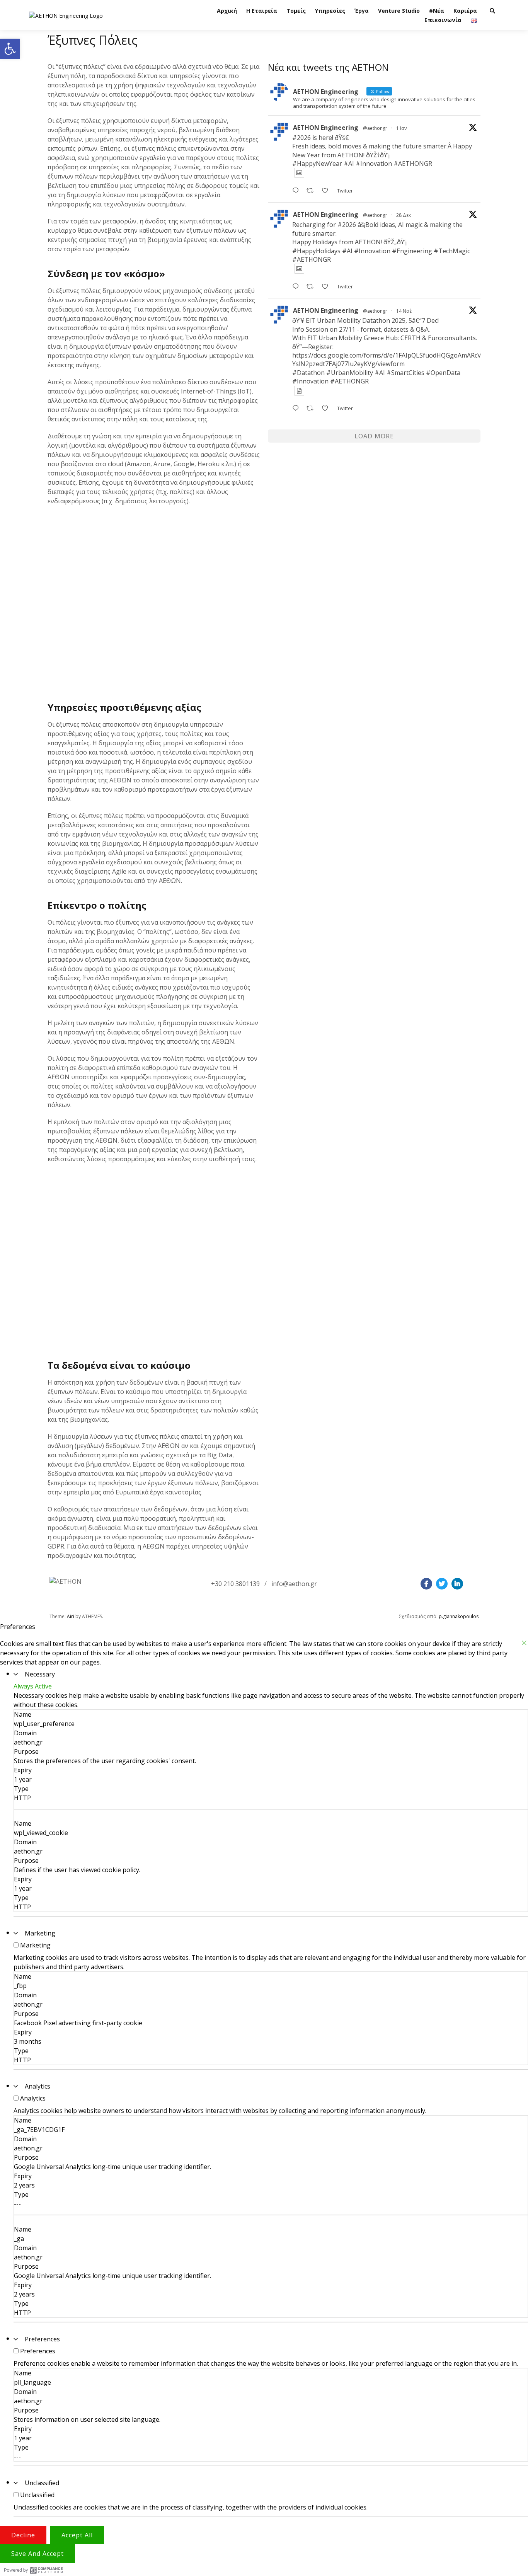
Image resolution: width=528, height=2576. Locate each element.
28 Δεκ (404, 215)
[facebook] (426, 1584)
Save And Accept (37, 2554)
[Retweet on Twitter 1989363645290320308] (312, 409)
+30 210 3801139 (235, 1584)
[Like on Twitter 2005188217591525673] (327, 287)
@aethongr (375, 128)
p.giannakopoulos (459, 1616)
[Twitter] (442, 1584)
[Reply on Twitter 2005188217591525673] (297, 287)
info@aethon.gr (294, 1584)
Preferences (42, 2339)
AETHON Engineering (326, 128)
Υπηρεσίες (330, 11)
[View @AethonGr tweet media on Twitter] (299, 173)
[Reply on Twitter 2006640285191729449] (297, 191)
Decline (23, 2535)
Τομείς (296, 11)
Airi (71, 1616)
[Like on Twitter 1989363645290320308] (327, 409)
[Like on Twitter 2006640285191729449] (327, 191)
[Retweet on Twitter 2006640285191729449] (312, 191)
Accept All (77, 2535)
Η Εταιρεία (262, 11)
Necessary (40, 1674)
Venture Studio (399, 11)
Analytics (37, 2086)
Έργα (362, 11)
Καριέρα (465, 11)
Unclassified (42, 2483)
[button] (10, 49)
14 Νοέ (404, 311)
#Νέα (437, 11)
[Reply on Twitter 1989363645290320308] (297, 409)
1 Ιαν (401, 128)
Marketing (40, 1933)
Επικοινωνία (443, 20)
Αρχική (227, 11)
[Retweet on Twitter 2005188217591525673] (312, 287)
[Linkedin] (457, 1584)
